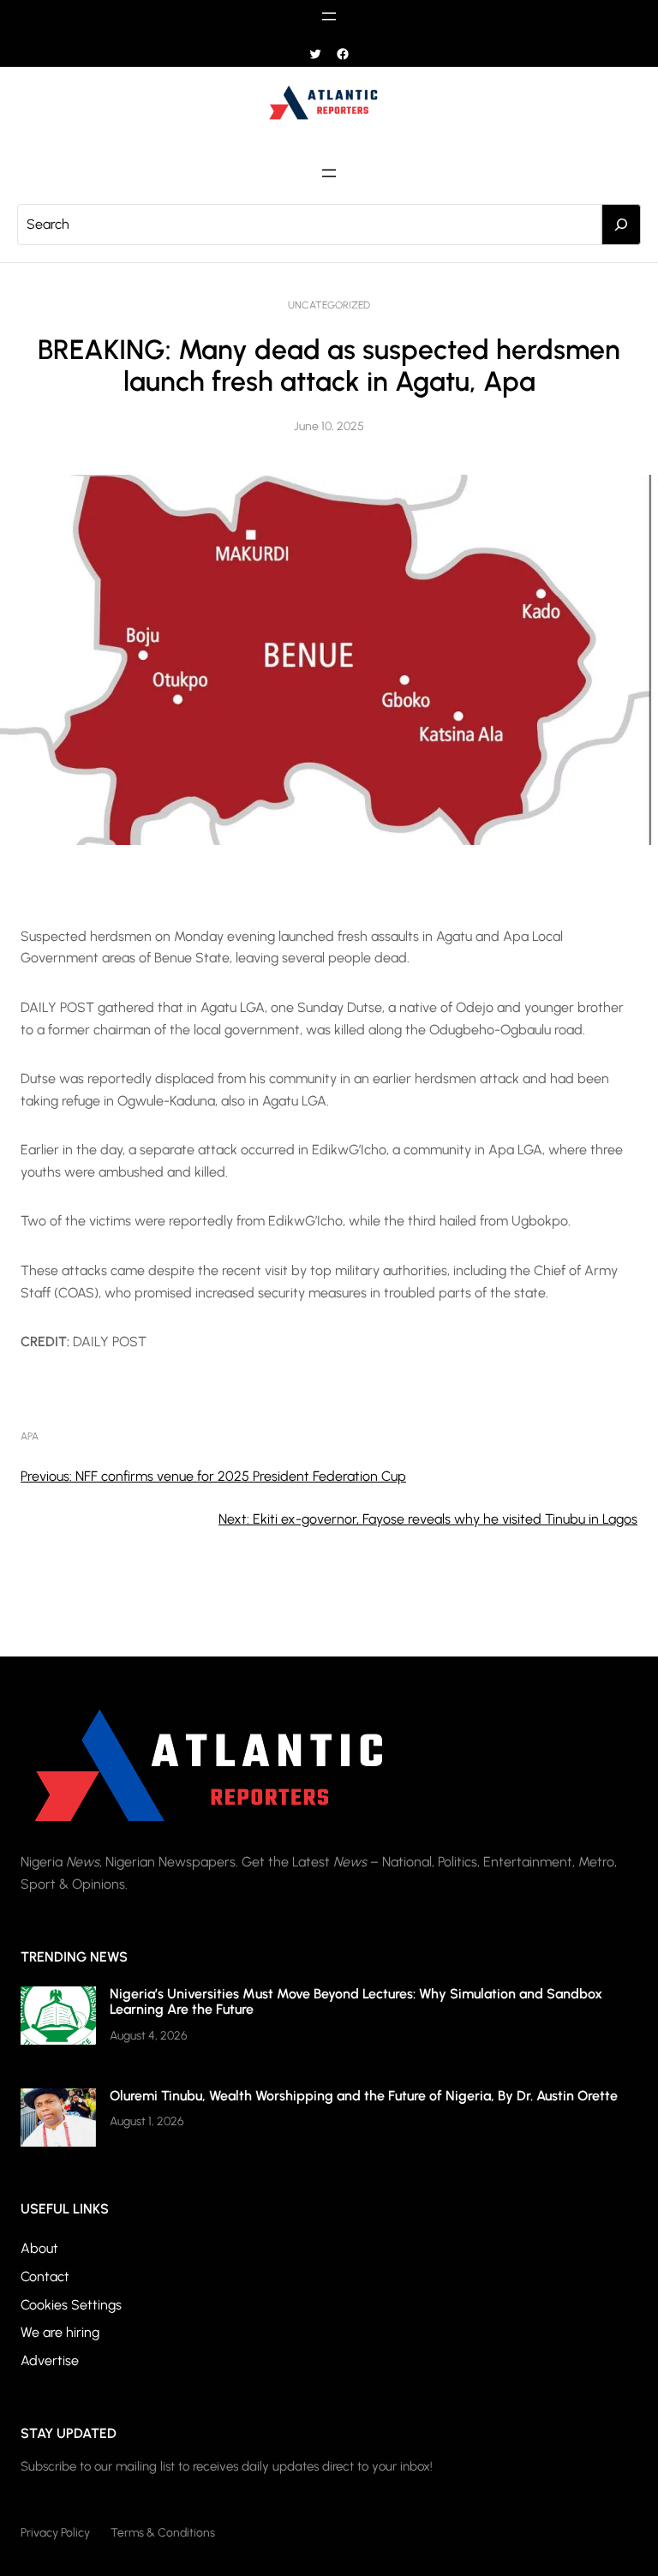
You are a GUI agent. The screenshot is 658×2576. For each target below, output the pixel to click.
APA (30, 1436)
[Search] (621, 225)
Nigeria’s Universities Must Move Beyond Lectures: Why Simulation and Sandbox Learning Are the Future (356, 2001)
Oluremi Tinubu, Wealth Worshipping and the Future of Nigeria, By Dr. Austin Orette (364, 2096)
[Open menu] (329, 16)
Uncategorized (329, 305)
